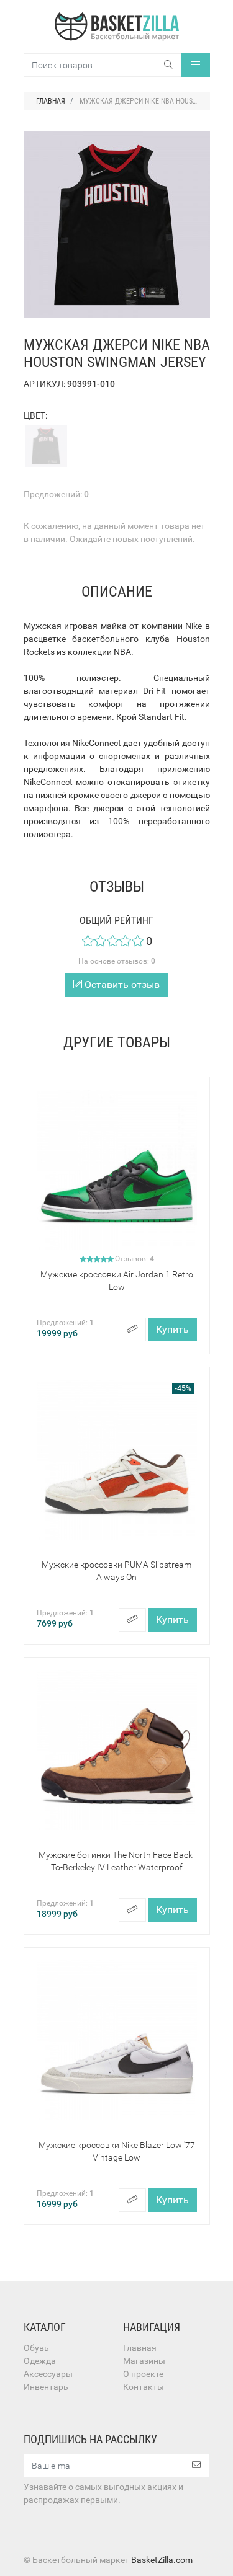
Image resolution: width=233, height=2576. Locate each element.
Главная (140, 2348)
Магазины (144, 2361)
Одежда (40, 2361)
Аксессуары (48, 2374)
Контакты (144, 2387)
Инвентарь (46, 2387)
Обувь (36, 2348)
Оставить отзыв (121, 984)
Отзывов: (135, 1259)
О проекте (143, 2374)
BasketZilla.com (162, 2560)
